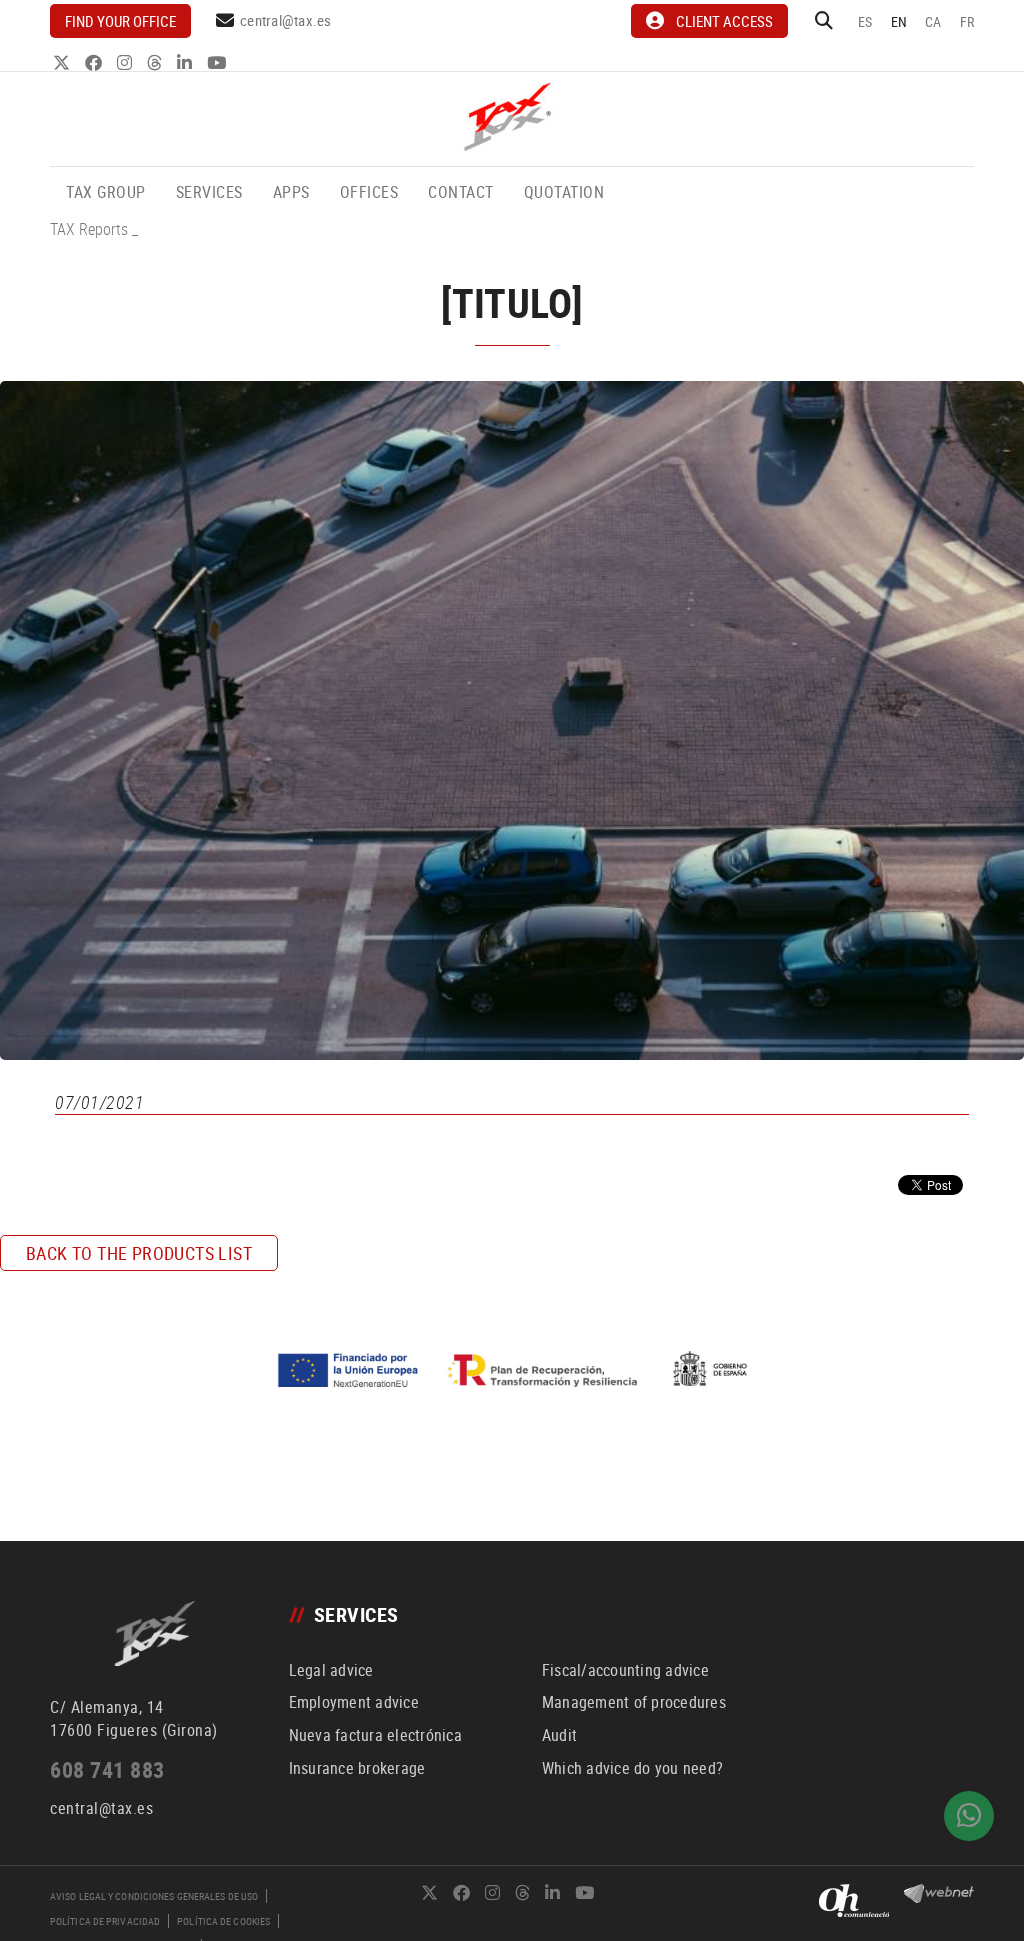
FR (967, 21)
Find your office (120, 21)
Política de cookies (223, 1921)
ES (865, 21)
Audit (559, 1735)
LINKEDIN (186, 62)
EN (899, 21)
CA (933, 21)
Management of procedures (634, 1702)
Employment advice (354, 1702)
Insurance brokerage (357, 1768)
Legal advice (331, 1670)
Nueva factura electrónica (375, 1735)
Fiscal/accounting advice (625, 1670)
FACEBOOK (95, 62)
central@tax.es (286, 20)
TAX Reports (89, 229)
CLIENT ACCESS (724, 21)
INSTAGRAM (126, 62)
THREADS (156, 62)
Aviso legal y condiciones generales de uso (154, 1896)
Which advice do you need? (632, 1768)
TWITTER (63, 62)
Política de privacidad (105, 1921)
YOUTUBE (218, 62)
